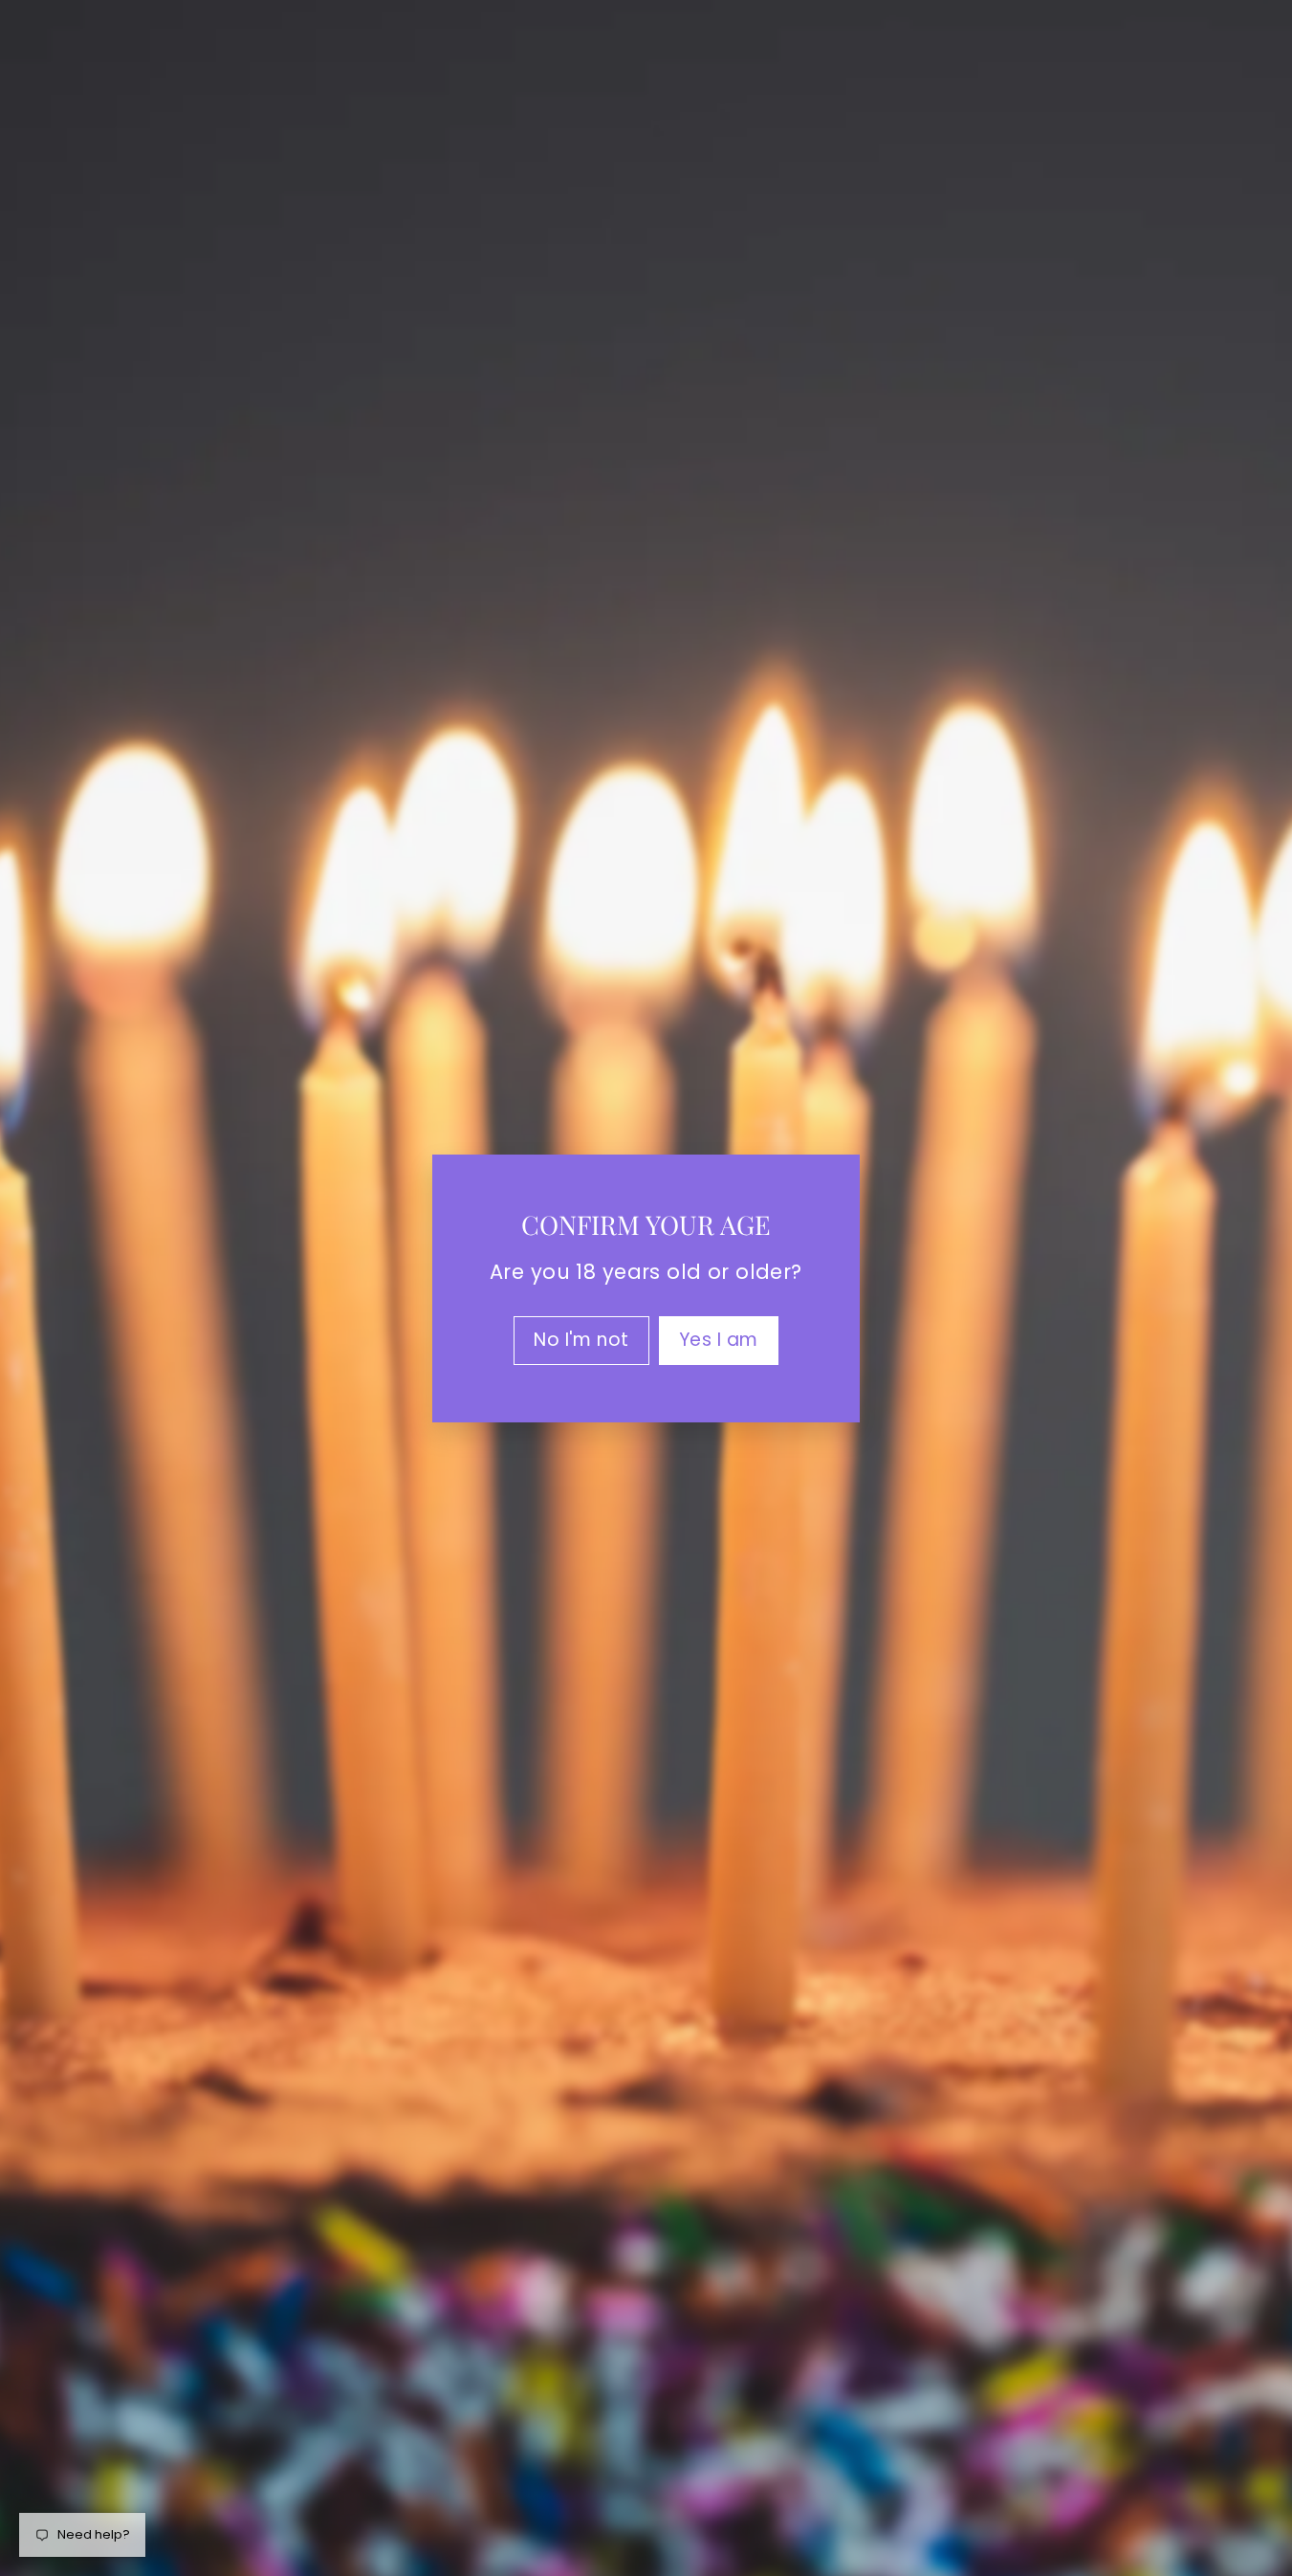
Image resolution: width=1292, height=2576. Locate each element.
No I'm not (581, 1339)
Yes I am (719, 1339)
